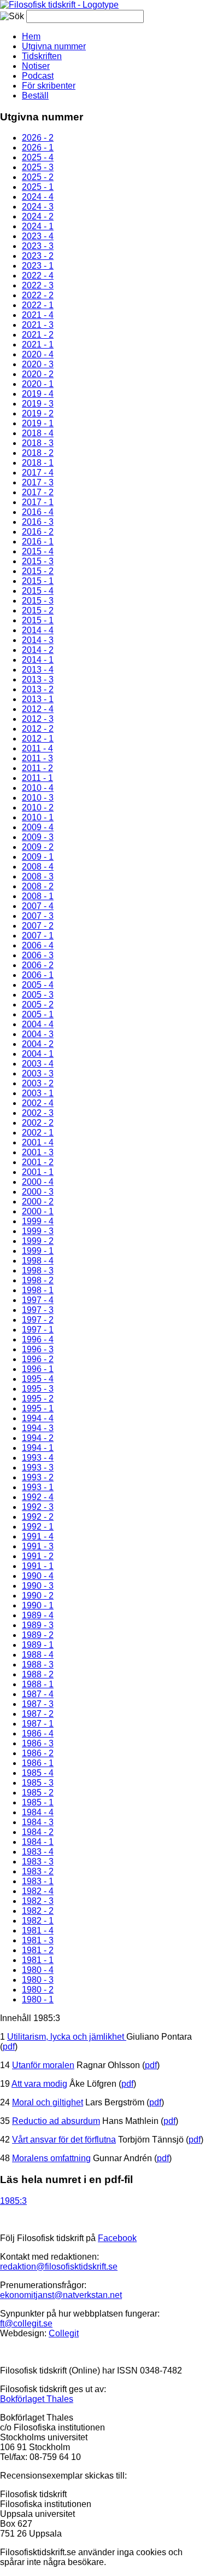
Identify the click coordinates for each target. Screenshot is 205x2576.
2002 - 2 (38, 1123)
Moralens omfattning (51, 2158)
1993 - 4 (38, 1458)
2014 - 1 (38, 660)
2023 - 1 (38, 266)
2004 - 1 (38, 1054)
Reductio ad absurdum (56, 2121)
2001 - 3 (38, 1152)
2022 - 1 (38, 305)
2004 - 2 (38, 1044)
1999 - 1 (38, 1251)
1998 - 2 (38, 1280)
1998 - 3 (38, 1270)
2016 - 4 (38, 512)
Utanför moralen (43, 2065)
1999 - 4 (38, 1221)
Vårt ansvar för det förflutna (64, 2140)
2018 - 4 (38, 433)
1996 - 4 (38, 1339)
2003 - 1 (38, 1093)
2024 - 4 (38, 197)
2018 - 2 (38, 453)
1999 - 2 (38, 1241)
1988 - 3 (38, 1665)
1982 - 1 (38, 1921)
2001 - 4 (38, 1142)
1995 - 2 (38, 1399)
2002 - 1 (38, 1133)
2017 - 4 (38, 473)
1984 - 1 (38, 1842)
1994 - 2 (38, 1438)
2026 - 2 (38, 138)
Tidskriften (42, 56)
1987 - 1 (38, 1724)
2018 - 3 (38, 443)
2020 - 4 (38, 354)
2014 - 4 (38, 630)
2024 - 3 (38, 207)
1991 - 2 (38, 1556)
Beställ (35, 95)
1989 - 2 (38, 1635)
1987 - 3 (38, 1704)
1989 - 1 (38, 1645)
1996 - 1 (38, 1369)
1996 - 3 (38, 1349)
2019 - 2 (38, 413)
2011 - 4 (37, 748)
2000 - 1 (38, 1211)
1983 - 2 (38, 1871)
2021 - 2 (38, 335)
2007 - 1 (38, 936)
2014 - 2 (38, 650)
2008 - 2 (38, 886)
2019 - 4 (38, 394)
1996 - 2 (38, 1359)
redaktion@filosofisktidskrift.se (59, 2267)
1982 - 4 (38, 1891)
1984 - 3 (38, 1822)
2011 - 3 (37, 758)
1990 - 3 (38, 1586)
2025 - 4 (38, 157)
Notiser (36, 66)
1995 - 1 (38, 1408)
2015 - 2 (38, 571)
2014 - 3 (38, 640)
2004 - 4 (38, 1024)
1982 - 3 (38, 1901)
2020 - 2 (38, 374)
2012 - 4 (38, 709)
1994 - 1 (38, 1448)
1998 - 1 (38, 1290)
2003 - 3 (38, 1073)
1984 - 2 (38, 1832)
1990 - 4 (38, 1576)
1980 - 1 (38, 1999)
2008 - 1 (38, 896)
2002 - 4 (38, 1103)
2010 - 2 (38, 807)
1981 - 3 (38, 1940)
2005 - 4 (38, 985)
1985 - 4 (38, 1773)
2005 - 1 (38, 1014)
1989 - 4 (38, 1615)
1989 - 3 (38, 1625)
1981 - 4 (38, 1930)
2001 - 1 (38, 1172)
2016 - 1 (38, 542)
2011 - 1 (37, 778)
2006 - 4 (38, 945)
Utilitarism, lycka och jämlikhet (67, 2037)
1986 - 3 (38, 1743)
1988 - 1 (38, 1684)
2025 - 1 (38, 187)
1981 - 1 (38, 1960)
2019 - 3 (38, 404)
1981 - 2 (38, 1950)
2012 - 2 (38, 729)
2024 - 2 (38, 216)
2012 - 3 (38, 719)
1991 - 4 (38, 1536)
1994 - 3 (38, 1428)
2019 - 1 (38, 423)
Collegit (64, 2333)
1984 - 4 (38, 1812)
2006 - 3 (38, 955)
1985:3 (13, 2201)
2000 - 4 (38, 1182)
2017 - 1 (38, 502)
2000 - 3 (38, 1192)
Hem (31, 36)
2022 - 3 (38, 285)
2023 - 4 (38, 236)
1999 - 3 (38, 1231)
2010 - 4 (38, 788)
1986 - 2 (38, 1753)
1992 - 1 (38, 1527)
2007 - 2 (38, 926)
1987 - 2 (38, 1714)
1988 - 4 (38, 1655)
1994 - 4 (38, 1418)
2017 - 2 (38, 492)
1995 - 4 (38, 1379)
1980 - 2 (38, 1990)
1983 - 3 (38, 1862)
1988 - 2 (38, 1674)
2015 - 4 (38, 551)
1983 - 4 (38, 1852)
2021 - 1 (38, 345)
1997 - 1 (38, 1330)
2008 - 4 (38, 867)
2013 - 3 (38, 679)
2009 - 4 (38, 827)
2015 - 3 (38, 561)
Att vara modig (39, 2084)
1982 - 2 (38, 1911)
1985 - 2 (38, 1793)
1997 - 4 (38, 1300)
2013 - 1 (38, 699)
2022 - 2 (38, 295)
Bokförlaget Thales (37, 2399)
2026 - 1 (38, 147)
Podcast (38, 76)
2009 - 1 (38, 857)
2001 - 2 (38, 1162)
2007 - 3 (38, 916)
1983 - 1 (38, 1881)
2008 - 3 (38, 876)
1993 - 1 (38, 1487)
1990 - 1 (38, 1605)
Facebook (117, 2238)
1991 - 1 (38, 1566)
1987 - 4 (38, 1694)
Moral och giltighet (48, 2102)
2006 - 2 (38, 965)
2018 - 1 (38, 463)
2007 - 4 (38, 906)
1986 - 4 (38, 1733)
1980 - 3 (38, 1980)
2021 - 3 (38, 325)
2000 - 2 (38, 1202)
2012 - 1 (38, 739)
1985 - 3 (38, 1783)
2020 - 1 (38, 384)
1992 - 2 (38, 1517)
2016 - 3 (38, 522)
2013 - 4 (38, 670)
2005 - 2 (38, 1005)
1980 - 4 (38, 1970)
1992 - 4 (38, 1497)
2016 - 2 (38, 532)
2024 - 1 (38, 226)
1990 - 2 (38, 1596)
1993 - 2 (38, 1477)
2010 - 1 (38, 817)
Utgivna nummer (54, 46)
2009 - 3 (38, 837)
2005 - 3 (38, 995)
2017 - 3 (38, 482)
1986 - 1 (38, 1763)
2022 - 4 (38, 276)
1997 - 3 (38, 1310)
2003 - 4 (38, 1064)
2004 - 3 (38, 1034)
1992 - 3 (38, 1507)
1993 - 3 (38, 1468)
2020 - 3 (38, 364)
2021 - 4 (38, 315)
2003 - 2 (38, 1083)
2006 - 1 (38, 975)
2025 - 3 (38, 167)
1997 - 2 (38, 1320)
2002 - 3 (38, 1113)
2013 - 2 (38, 689)
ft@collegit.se (26, 2323)
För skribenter (49, 86)
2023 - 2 (38, 256)
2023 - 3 (38, 246)
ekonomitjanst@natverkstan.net (61, 2295)
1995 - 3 (38, 1389)
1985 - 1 (38, 1802)
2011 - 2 (37, 768)
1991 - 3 (38, 1546)
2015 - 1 (38, 581)
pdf (9, 2047)
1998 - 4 (38, 1261)
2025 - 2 (38, 177)
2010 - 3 (38, 798)
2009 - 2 (38, 847)
